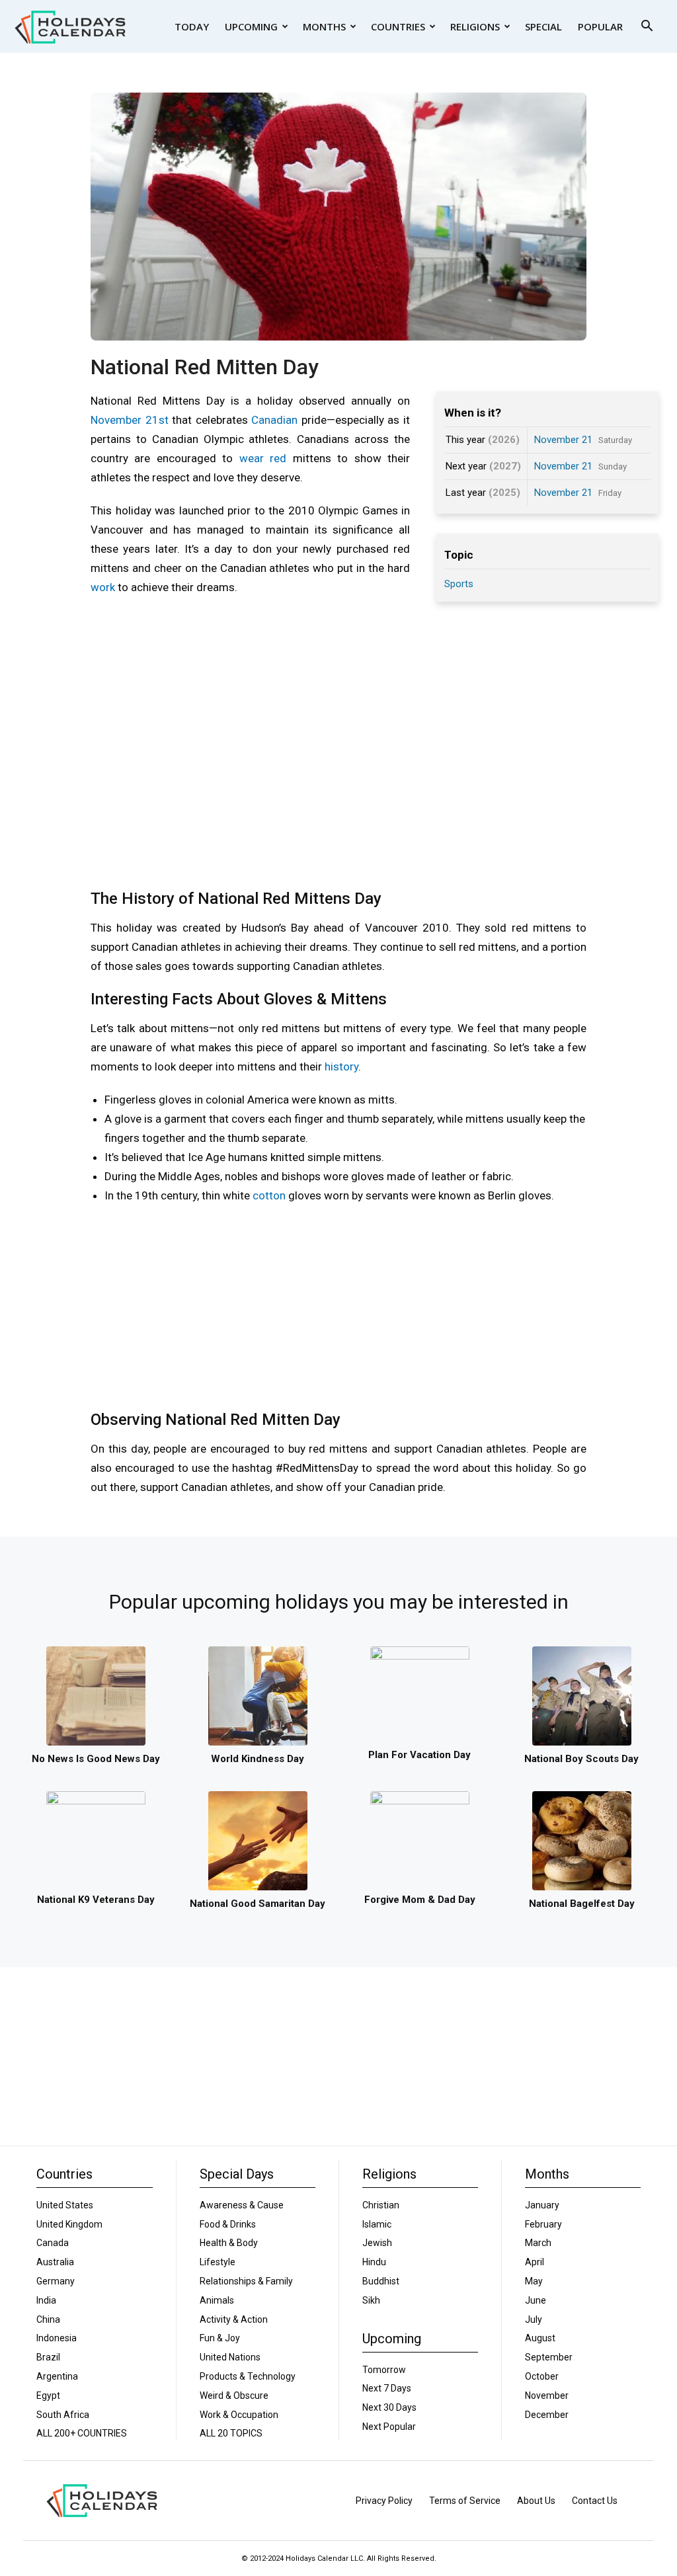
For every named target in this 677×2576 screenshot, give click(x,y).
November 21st (130, 420)
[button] (647, 27)
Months (324, 26)
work (103, 587)
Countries (398, 26)
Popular (600, 26)
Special (543, 26)
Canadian (274, 420)
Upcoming (251, 26)
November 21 (563, 440)
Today (192, 26)
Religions (475, 26)
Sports (459, 584)
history (341, 1067)
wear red (263, 458)
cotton (269, 1195)
